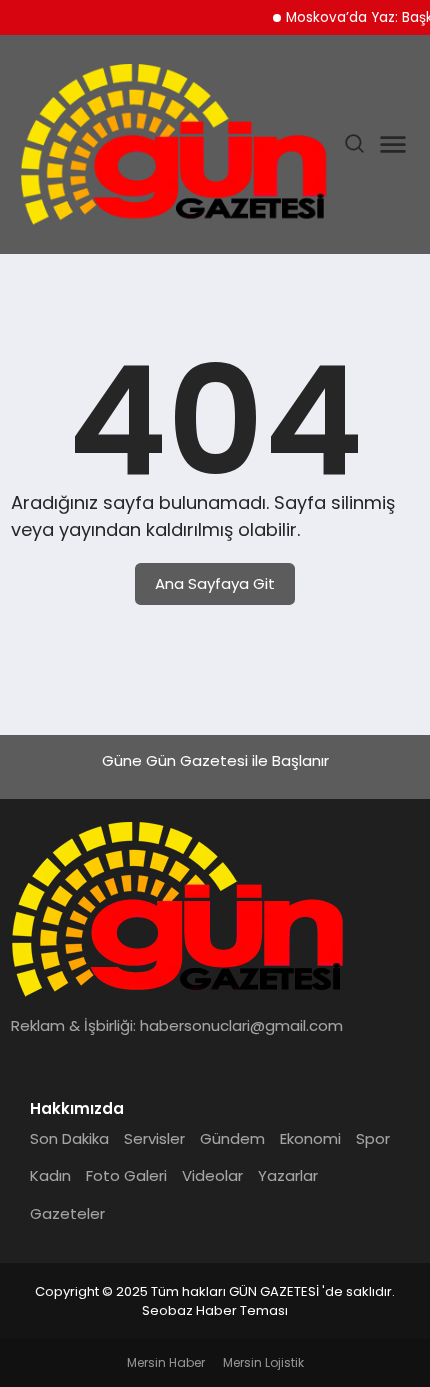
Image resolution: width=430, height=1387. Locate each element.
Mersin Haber (166, 1362)
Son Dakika (69, 1138)
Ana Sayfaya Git (215, 583)
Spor (373, 1138)
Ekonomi (310, 1138)
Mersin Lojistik (263, 1362)
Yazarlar (288, 1175)
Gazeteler (67, 1213)
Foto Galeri (126, 1175)
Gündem (232, 1138)
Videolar (212, 1175)
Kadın (50, 1175)
